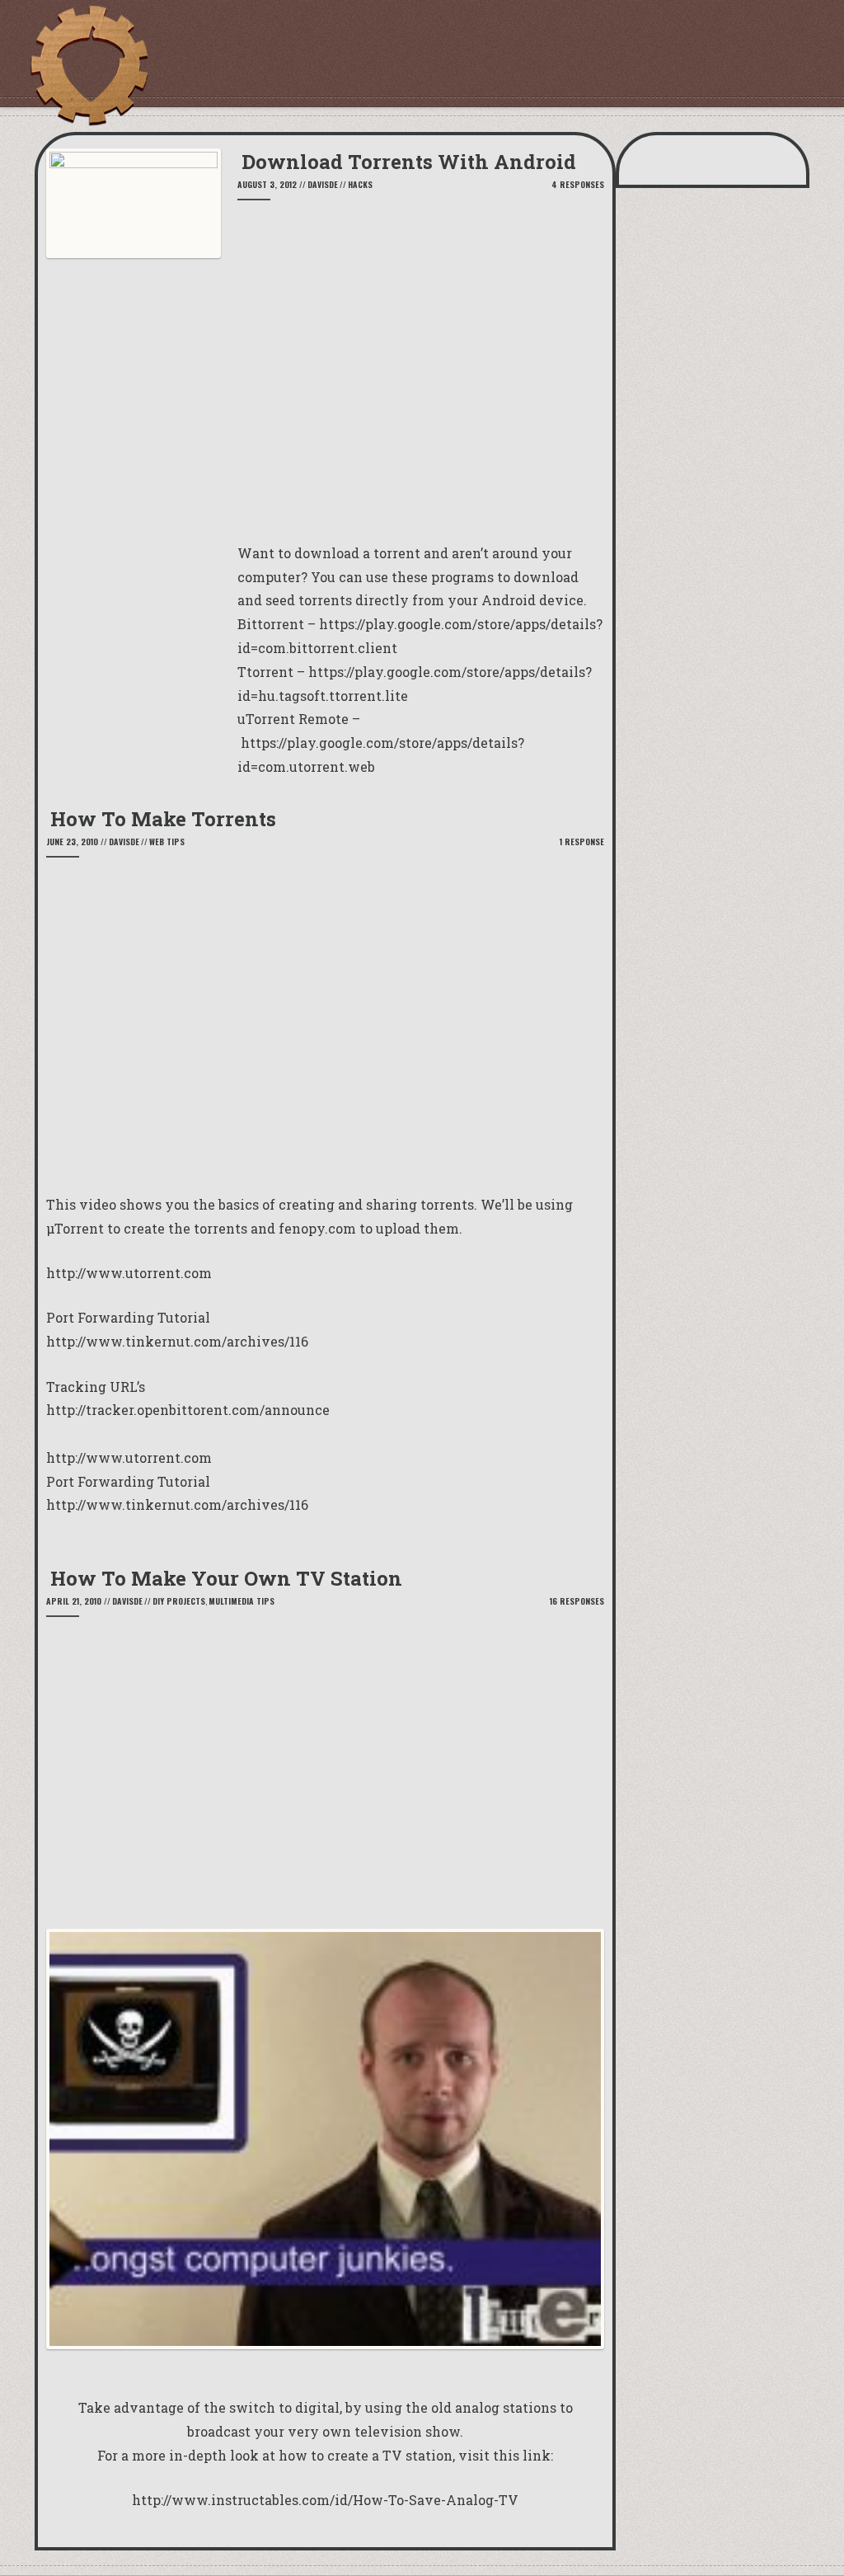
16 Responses (577, 1601)
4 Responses (578, 184)
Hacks (360, 184)
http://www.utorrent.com (129, 1273)
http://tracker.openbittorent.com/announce (188, 1410)
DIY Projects (179, 1601)
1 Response (582, 841)
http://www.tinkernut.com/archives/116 (177, 1341)
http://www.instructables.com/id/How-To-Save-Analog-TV (325, 2500)
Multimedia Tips (241, 1601)
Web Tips (167, 841)
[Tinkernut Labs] (88, 66)
